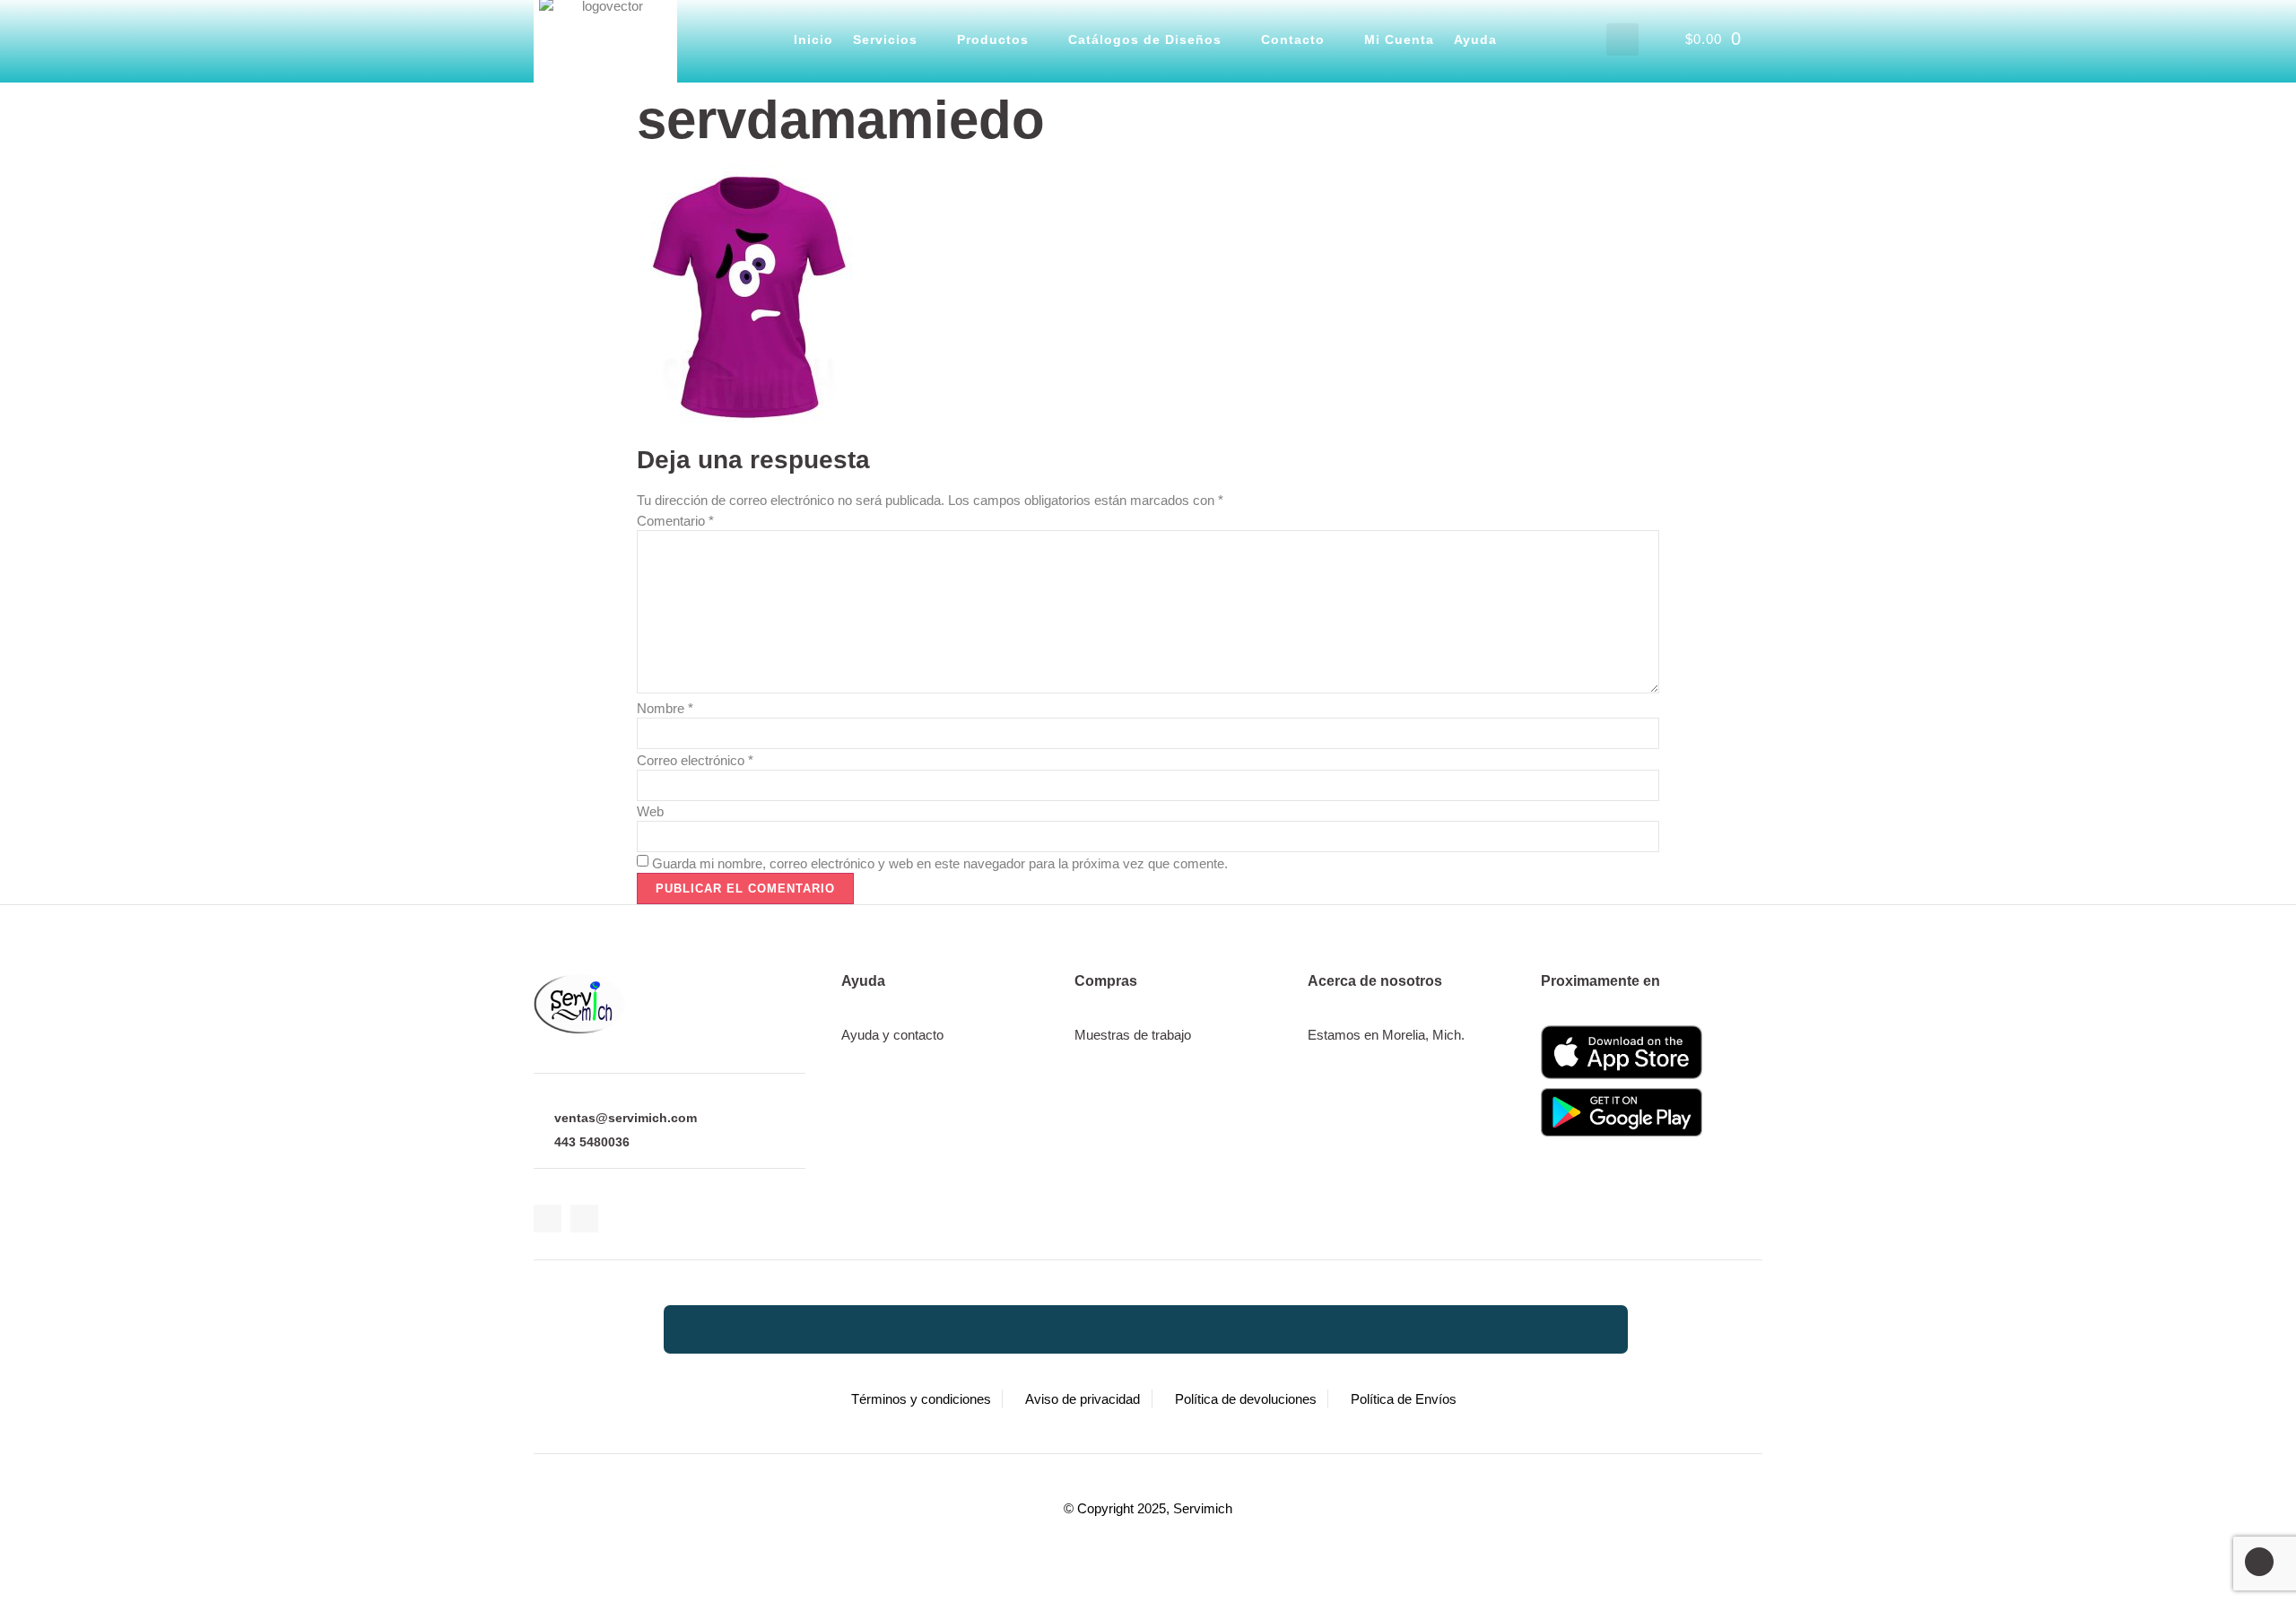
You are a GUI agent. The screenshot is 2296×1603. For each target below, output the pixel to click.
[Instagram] (584, 1219)
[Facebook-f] (548, 1219)
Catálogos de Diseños (1145, 39)
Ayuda (1475, 39)
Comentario (675, 521)
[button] (1622, 39)
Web (650, 811)
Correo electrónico (695, 760)
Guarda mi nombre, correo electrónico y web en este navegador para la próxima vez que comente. (940, 863)
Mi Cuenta (1399, 39)
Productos (993, 39)
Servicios (885, 39)
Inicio (813, 39)
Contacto (1293, 39)
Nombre (665, 708)
